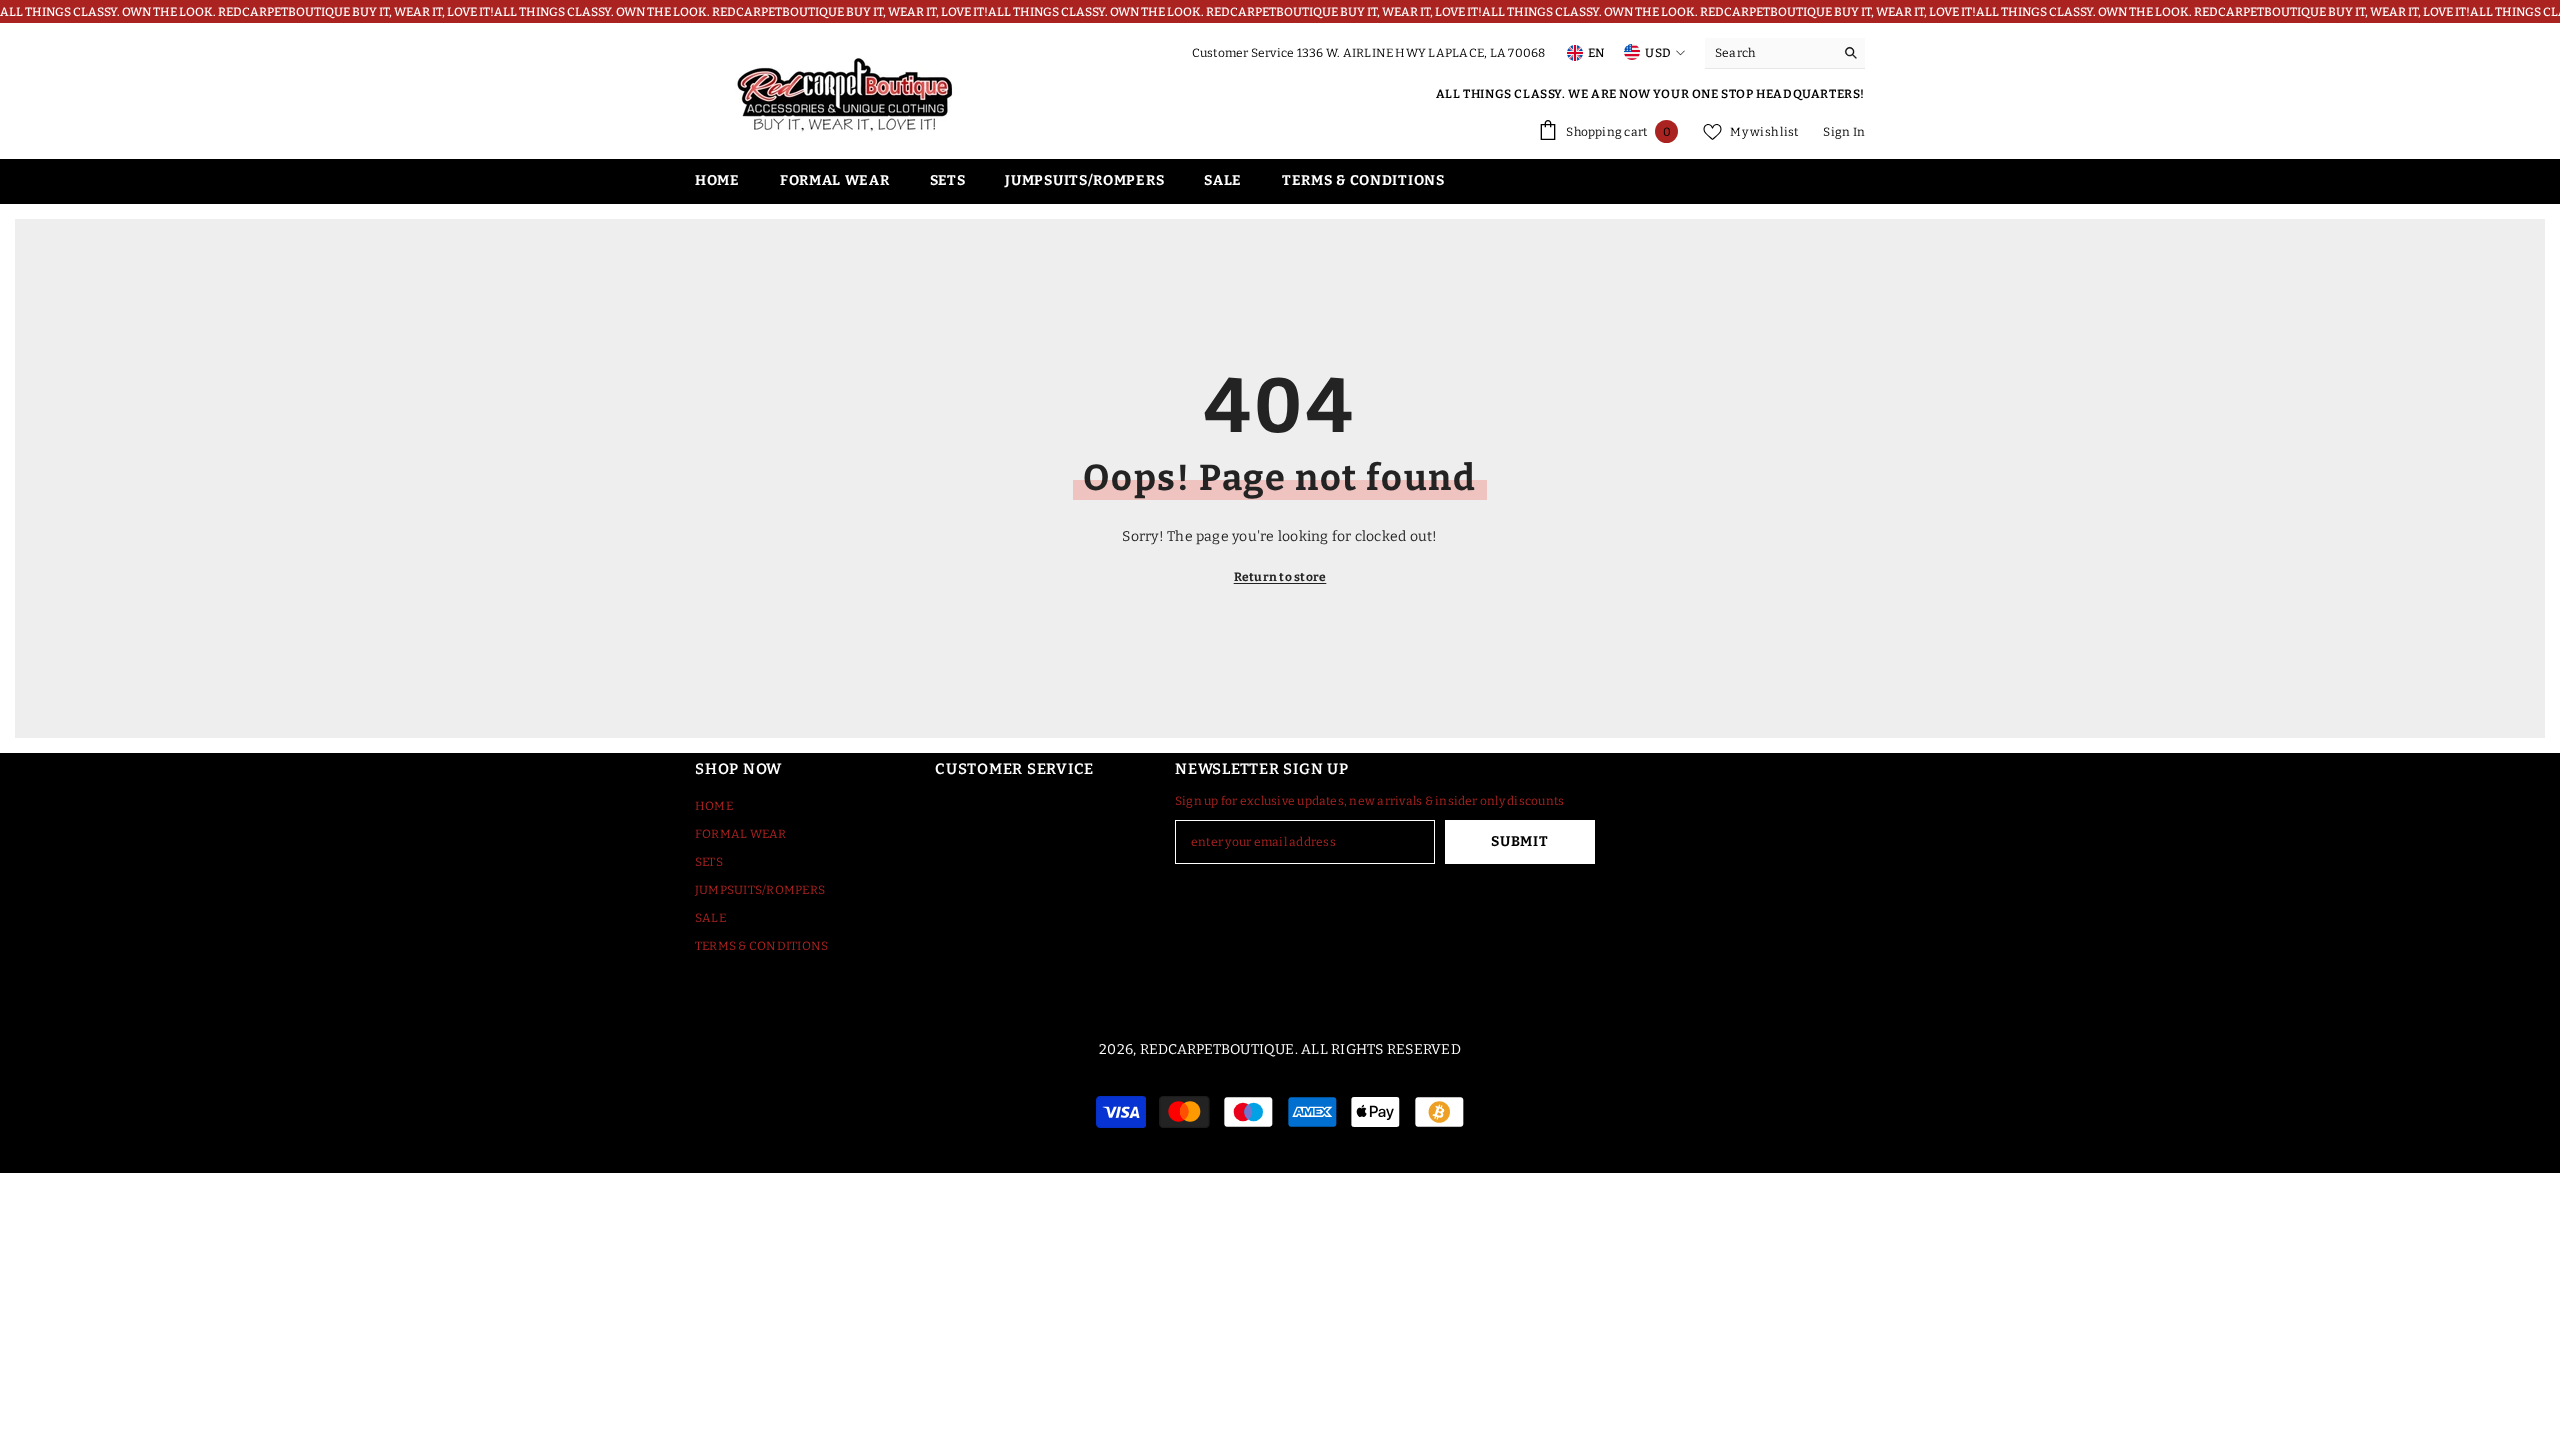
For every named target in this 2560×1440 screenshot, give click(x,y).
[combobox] (1769, 53)
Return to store (1280, 577)
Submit (1519, 841)
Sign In (1844, 132)
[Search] (1785, 53)
